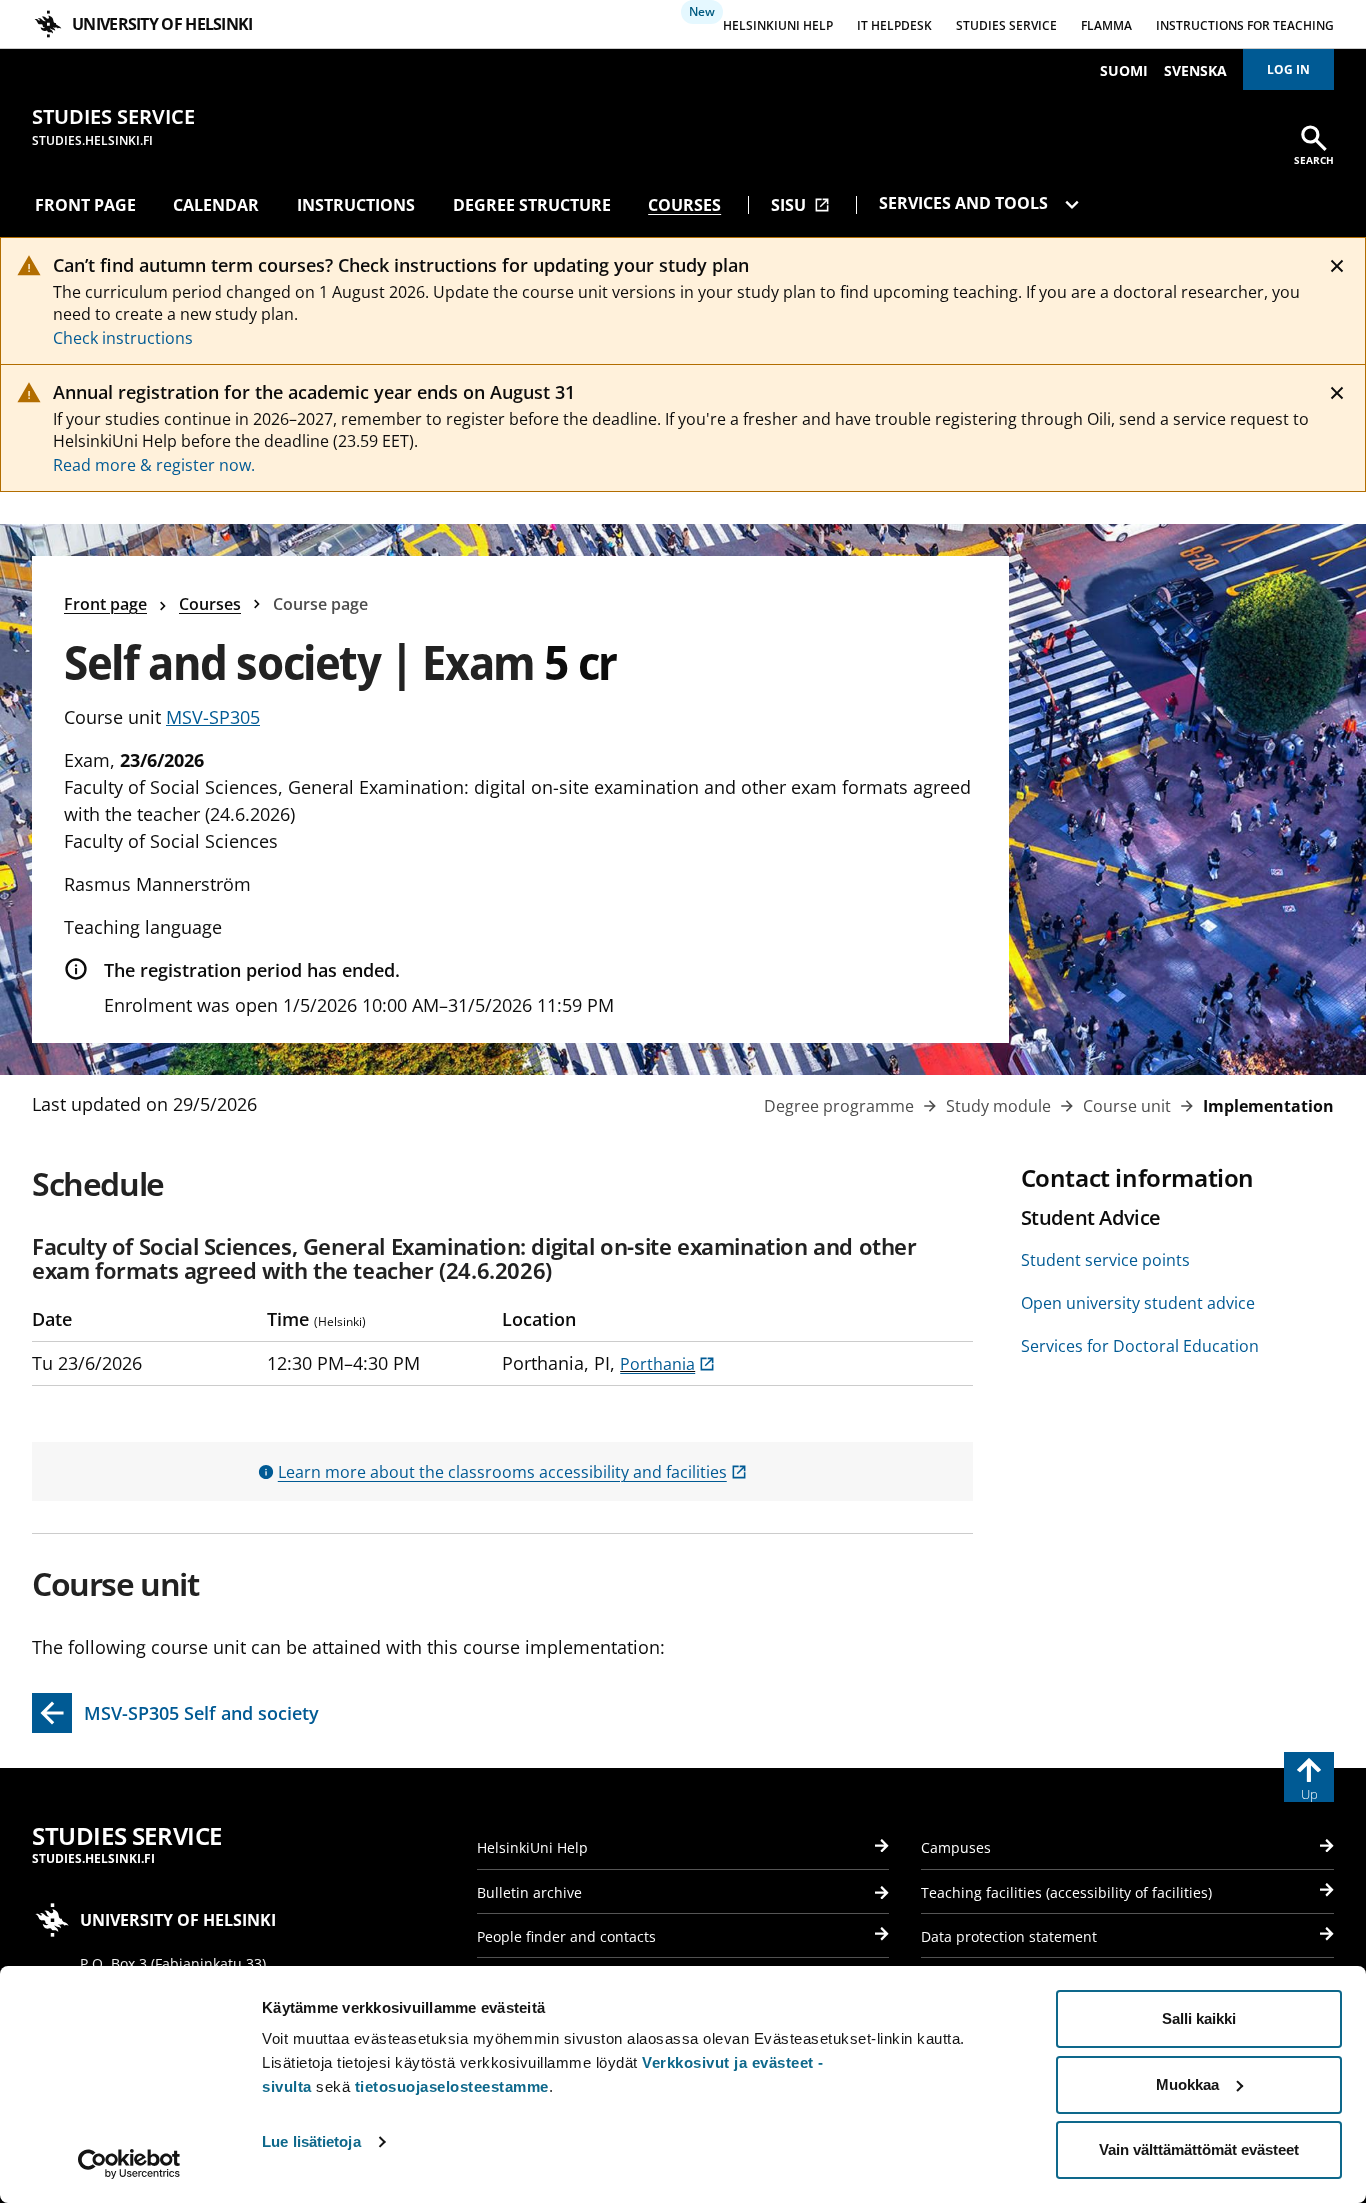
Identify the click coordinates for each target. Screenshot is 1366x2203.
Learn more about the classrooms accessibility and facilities (512, 1472)
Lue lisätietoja (311, 2141)
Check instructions (123, 338)
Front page (85, 205)
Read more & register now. (154, 465)
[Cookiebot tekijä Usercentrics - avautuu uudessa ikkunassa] (129, 2164)
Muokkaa (1187, 2084)
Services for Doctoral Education (1140, 1346)
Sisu (800, 205)
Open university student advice (1138, 1303)
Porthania (667, 1364)
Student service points (1105, 1260)
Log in (1288, 69)
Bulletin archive (529, 1892)
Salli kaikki (1199, 2018)
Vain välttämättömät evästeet (1199, 2149)
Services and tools (965, 203)
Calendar (216, 205)
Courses (684, 205)
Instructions (356, 205)
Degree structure (532, 205)
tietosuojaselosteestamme (452, 2086)
